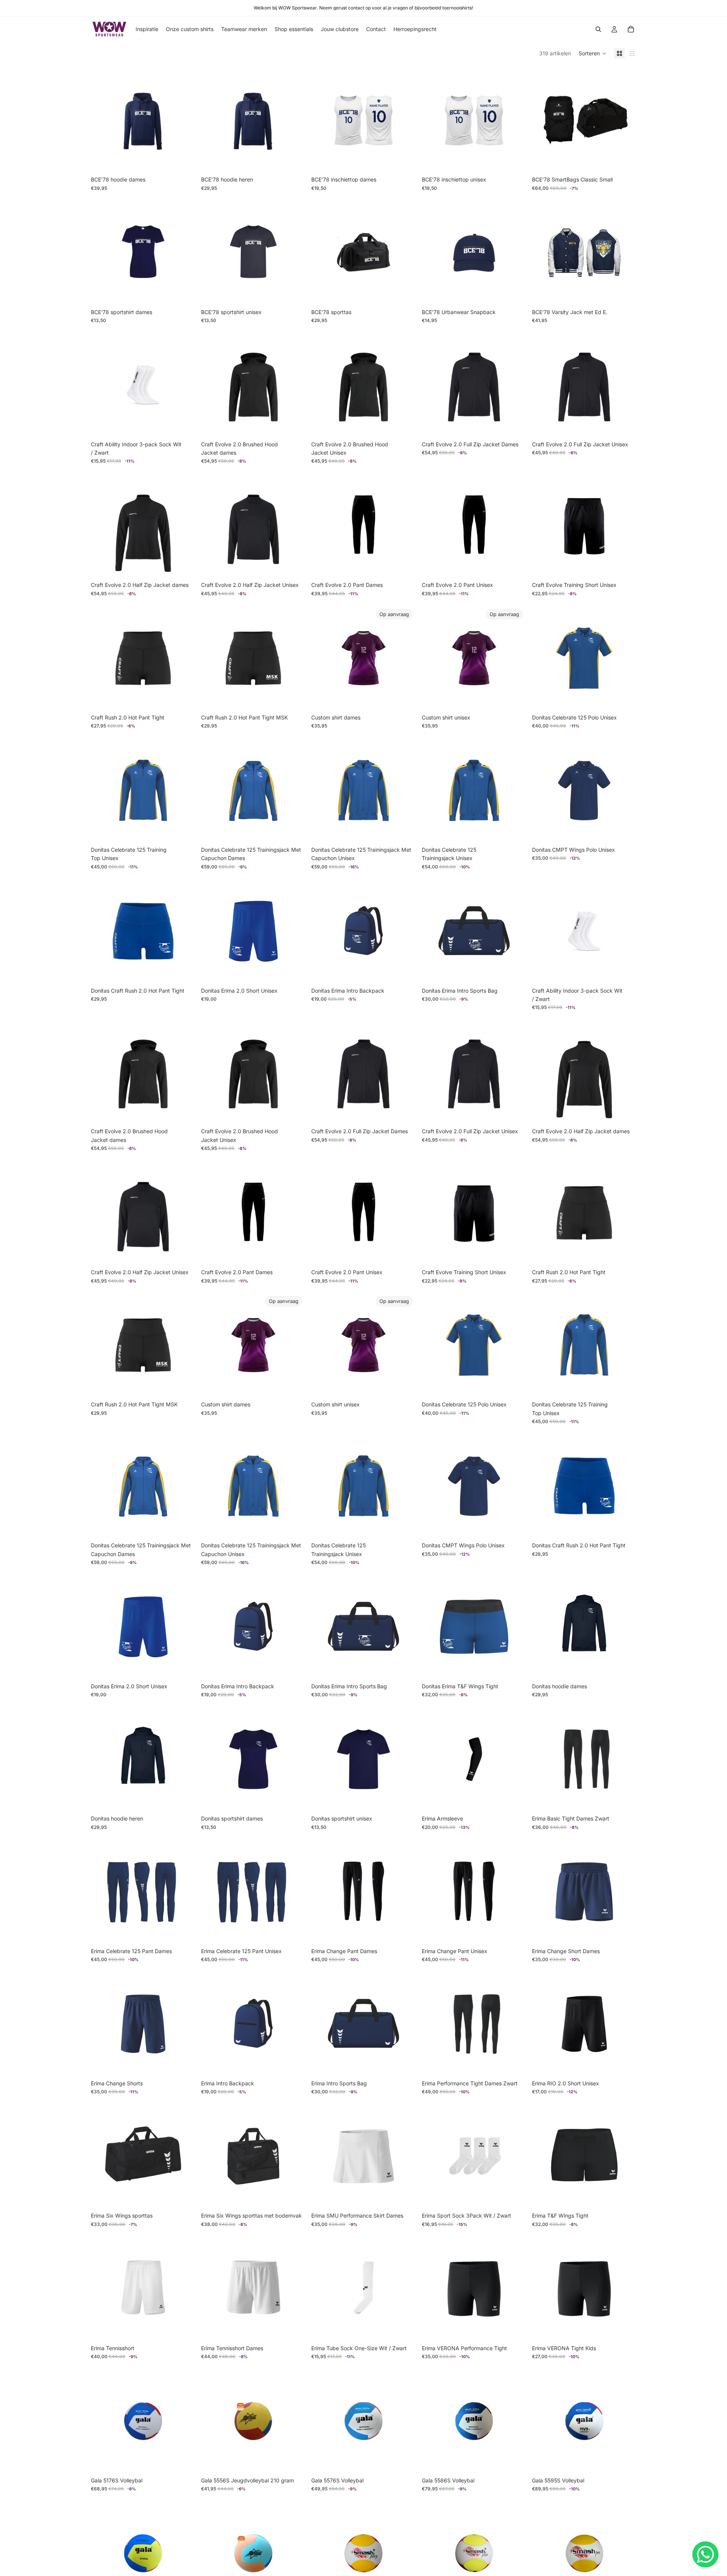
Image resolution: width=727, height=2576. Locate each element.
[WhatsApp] (705, 2554)
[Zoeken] (598, 29)
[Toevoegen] (624, 161)
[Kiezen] (183, 161)
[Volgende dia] (625, 120)
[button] (593, 53)
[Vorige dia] (543, 120)
